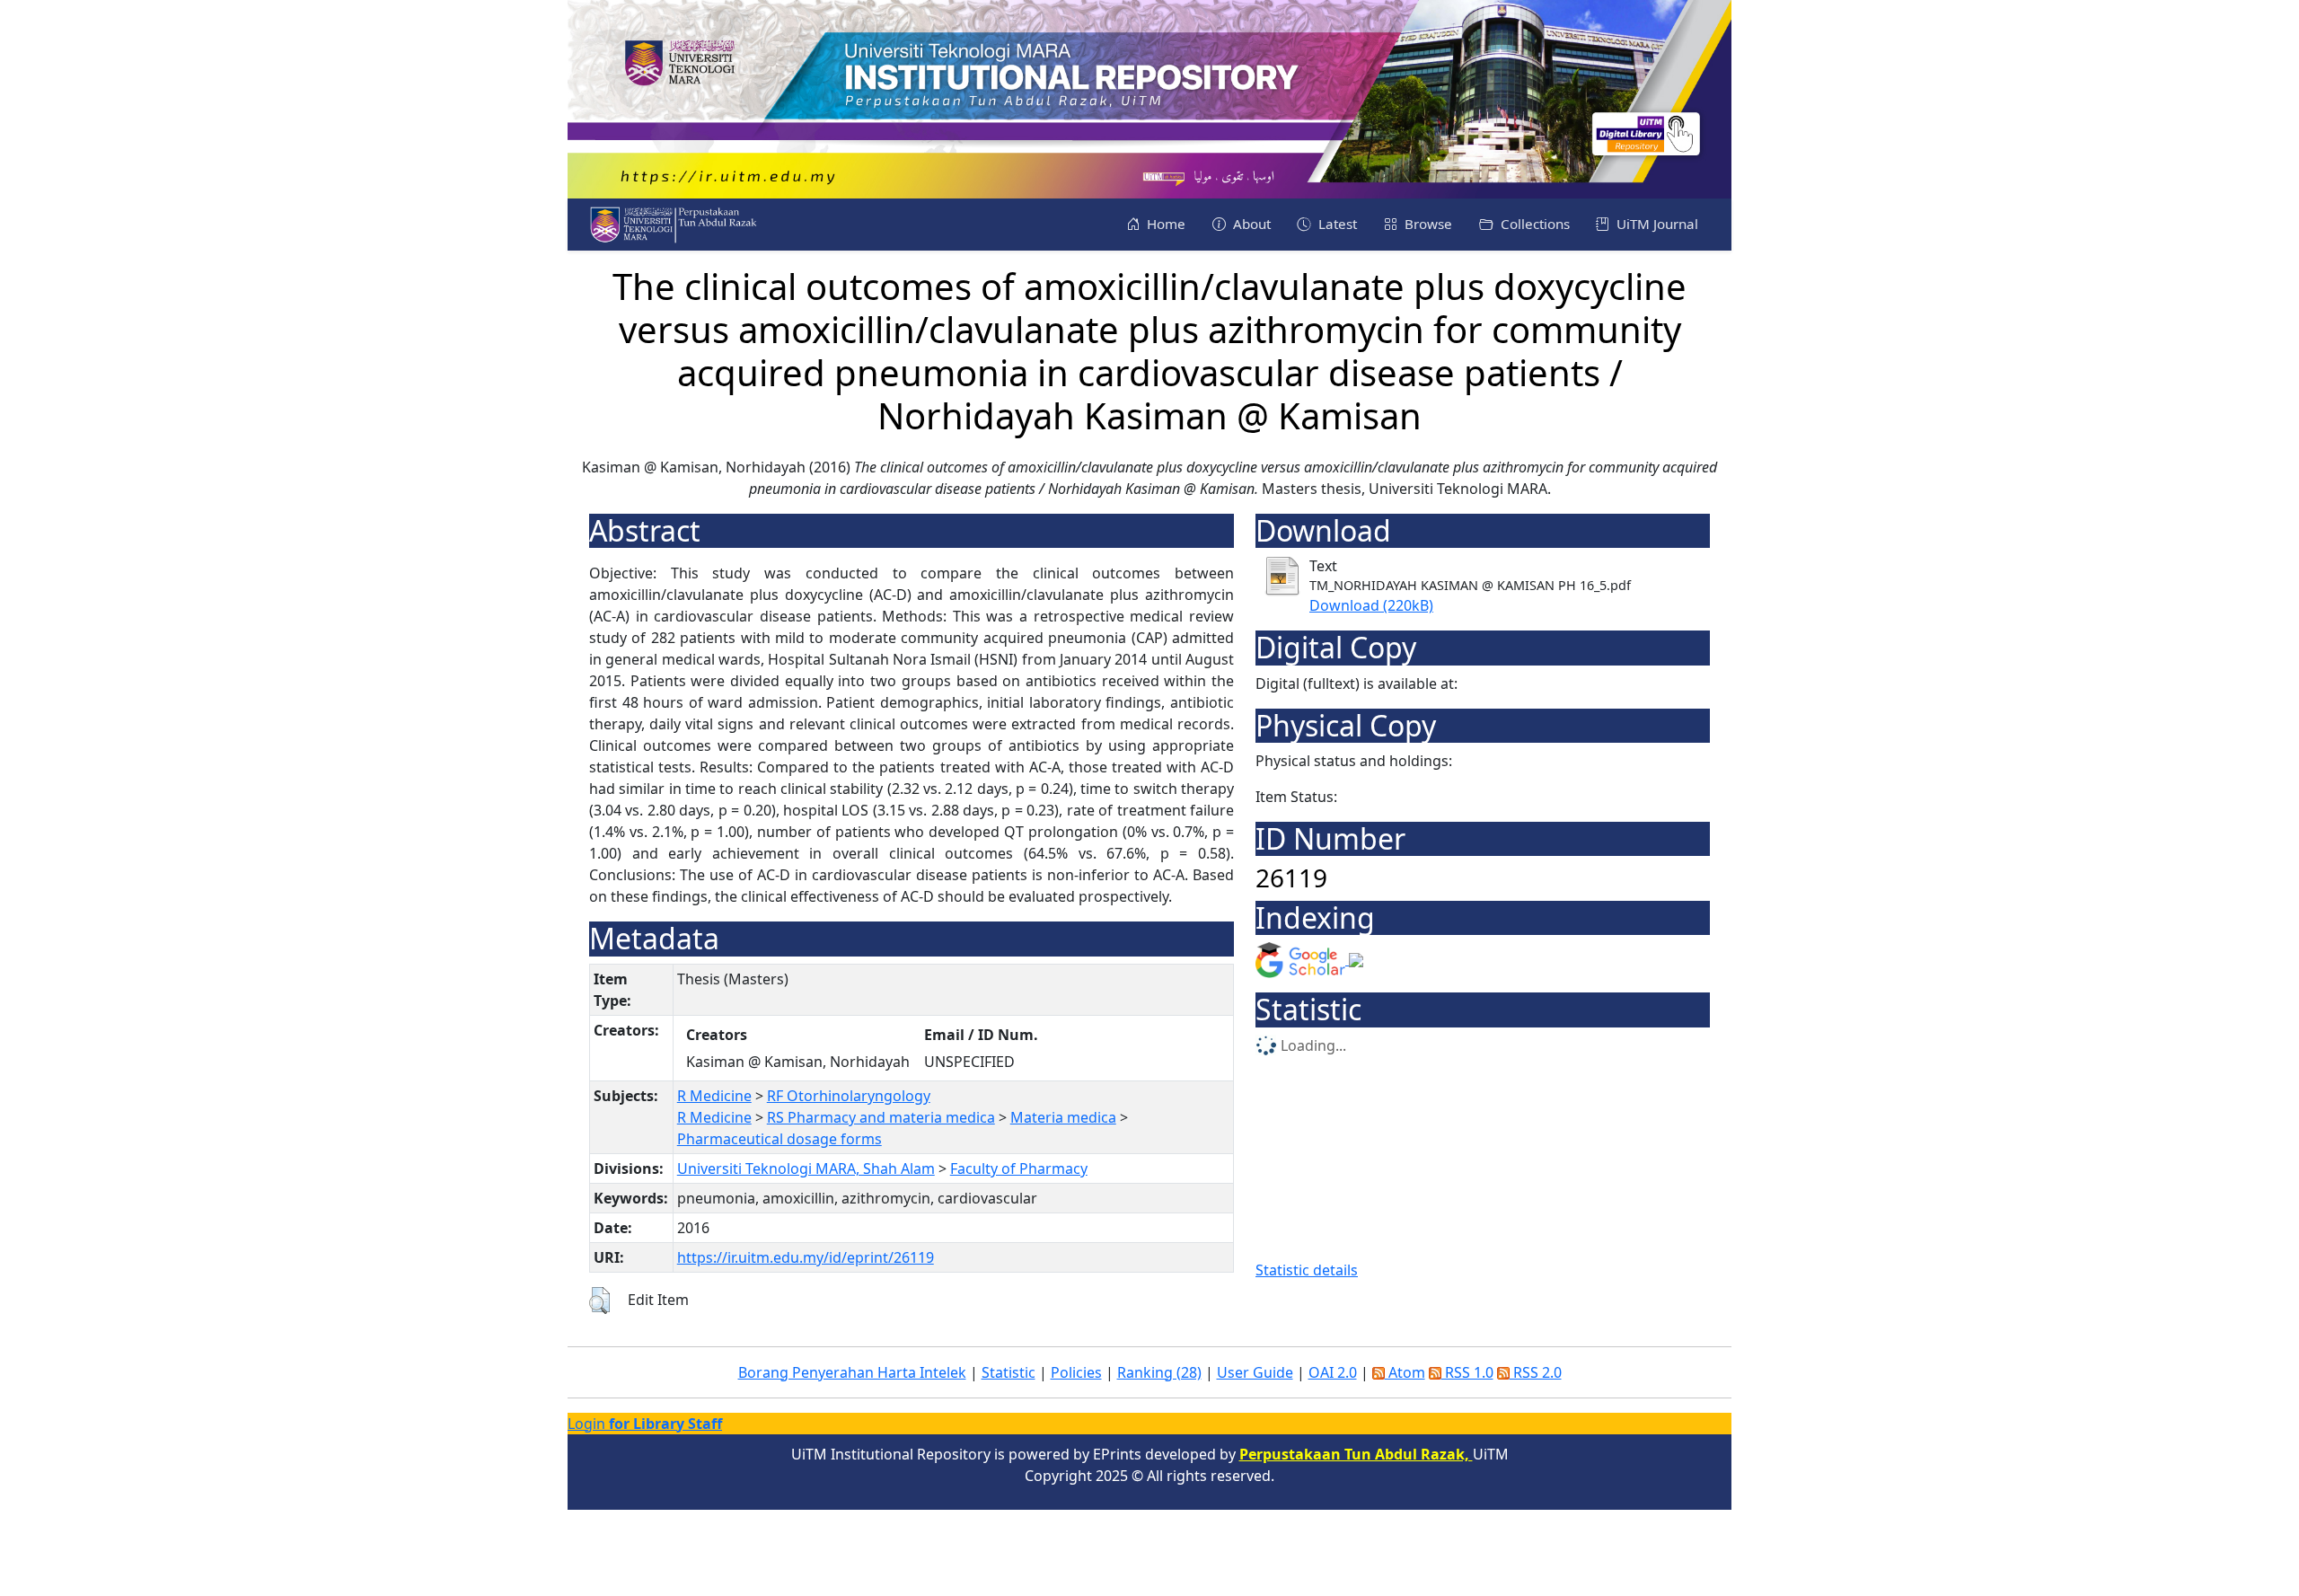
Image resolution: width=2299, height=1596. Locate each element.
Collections (1533, 224)
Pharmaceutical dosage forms (780, 1139)
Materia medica (1063, 1117)
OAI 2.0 (1333, 1372)
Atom (1405, 1372)
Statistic (1009, 1372)
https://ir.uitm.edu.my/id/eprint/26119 (806, 1257)
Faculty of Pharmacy (1019, 1168)
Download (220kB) (1371, 605)
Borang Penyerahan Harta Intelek (852, 1372)
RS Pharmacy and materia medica (881, 1117)
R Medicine (714, 1096)
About (1250, 224)
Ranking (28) (1159, 1372)
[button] (599, 1301)
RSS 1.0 (1467, 1372)
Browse (1427, 224)
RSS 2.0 (1536, 1372)
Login (645, 1424)
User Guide (1255, 1372)
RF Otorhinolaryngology (849, 1096)
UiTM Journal (1656, 224)
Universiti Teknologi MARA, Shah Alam (806, 1168)
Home (1164, 224)
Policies (1076, 1372)
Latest (1336, 224)
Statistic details (1307, 1270)
